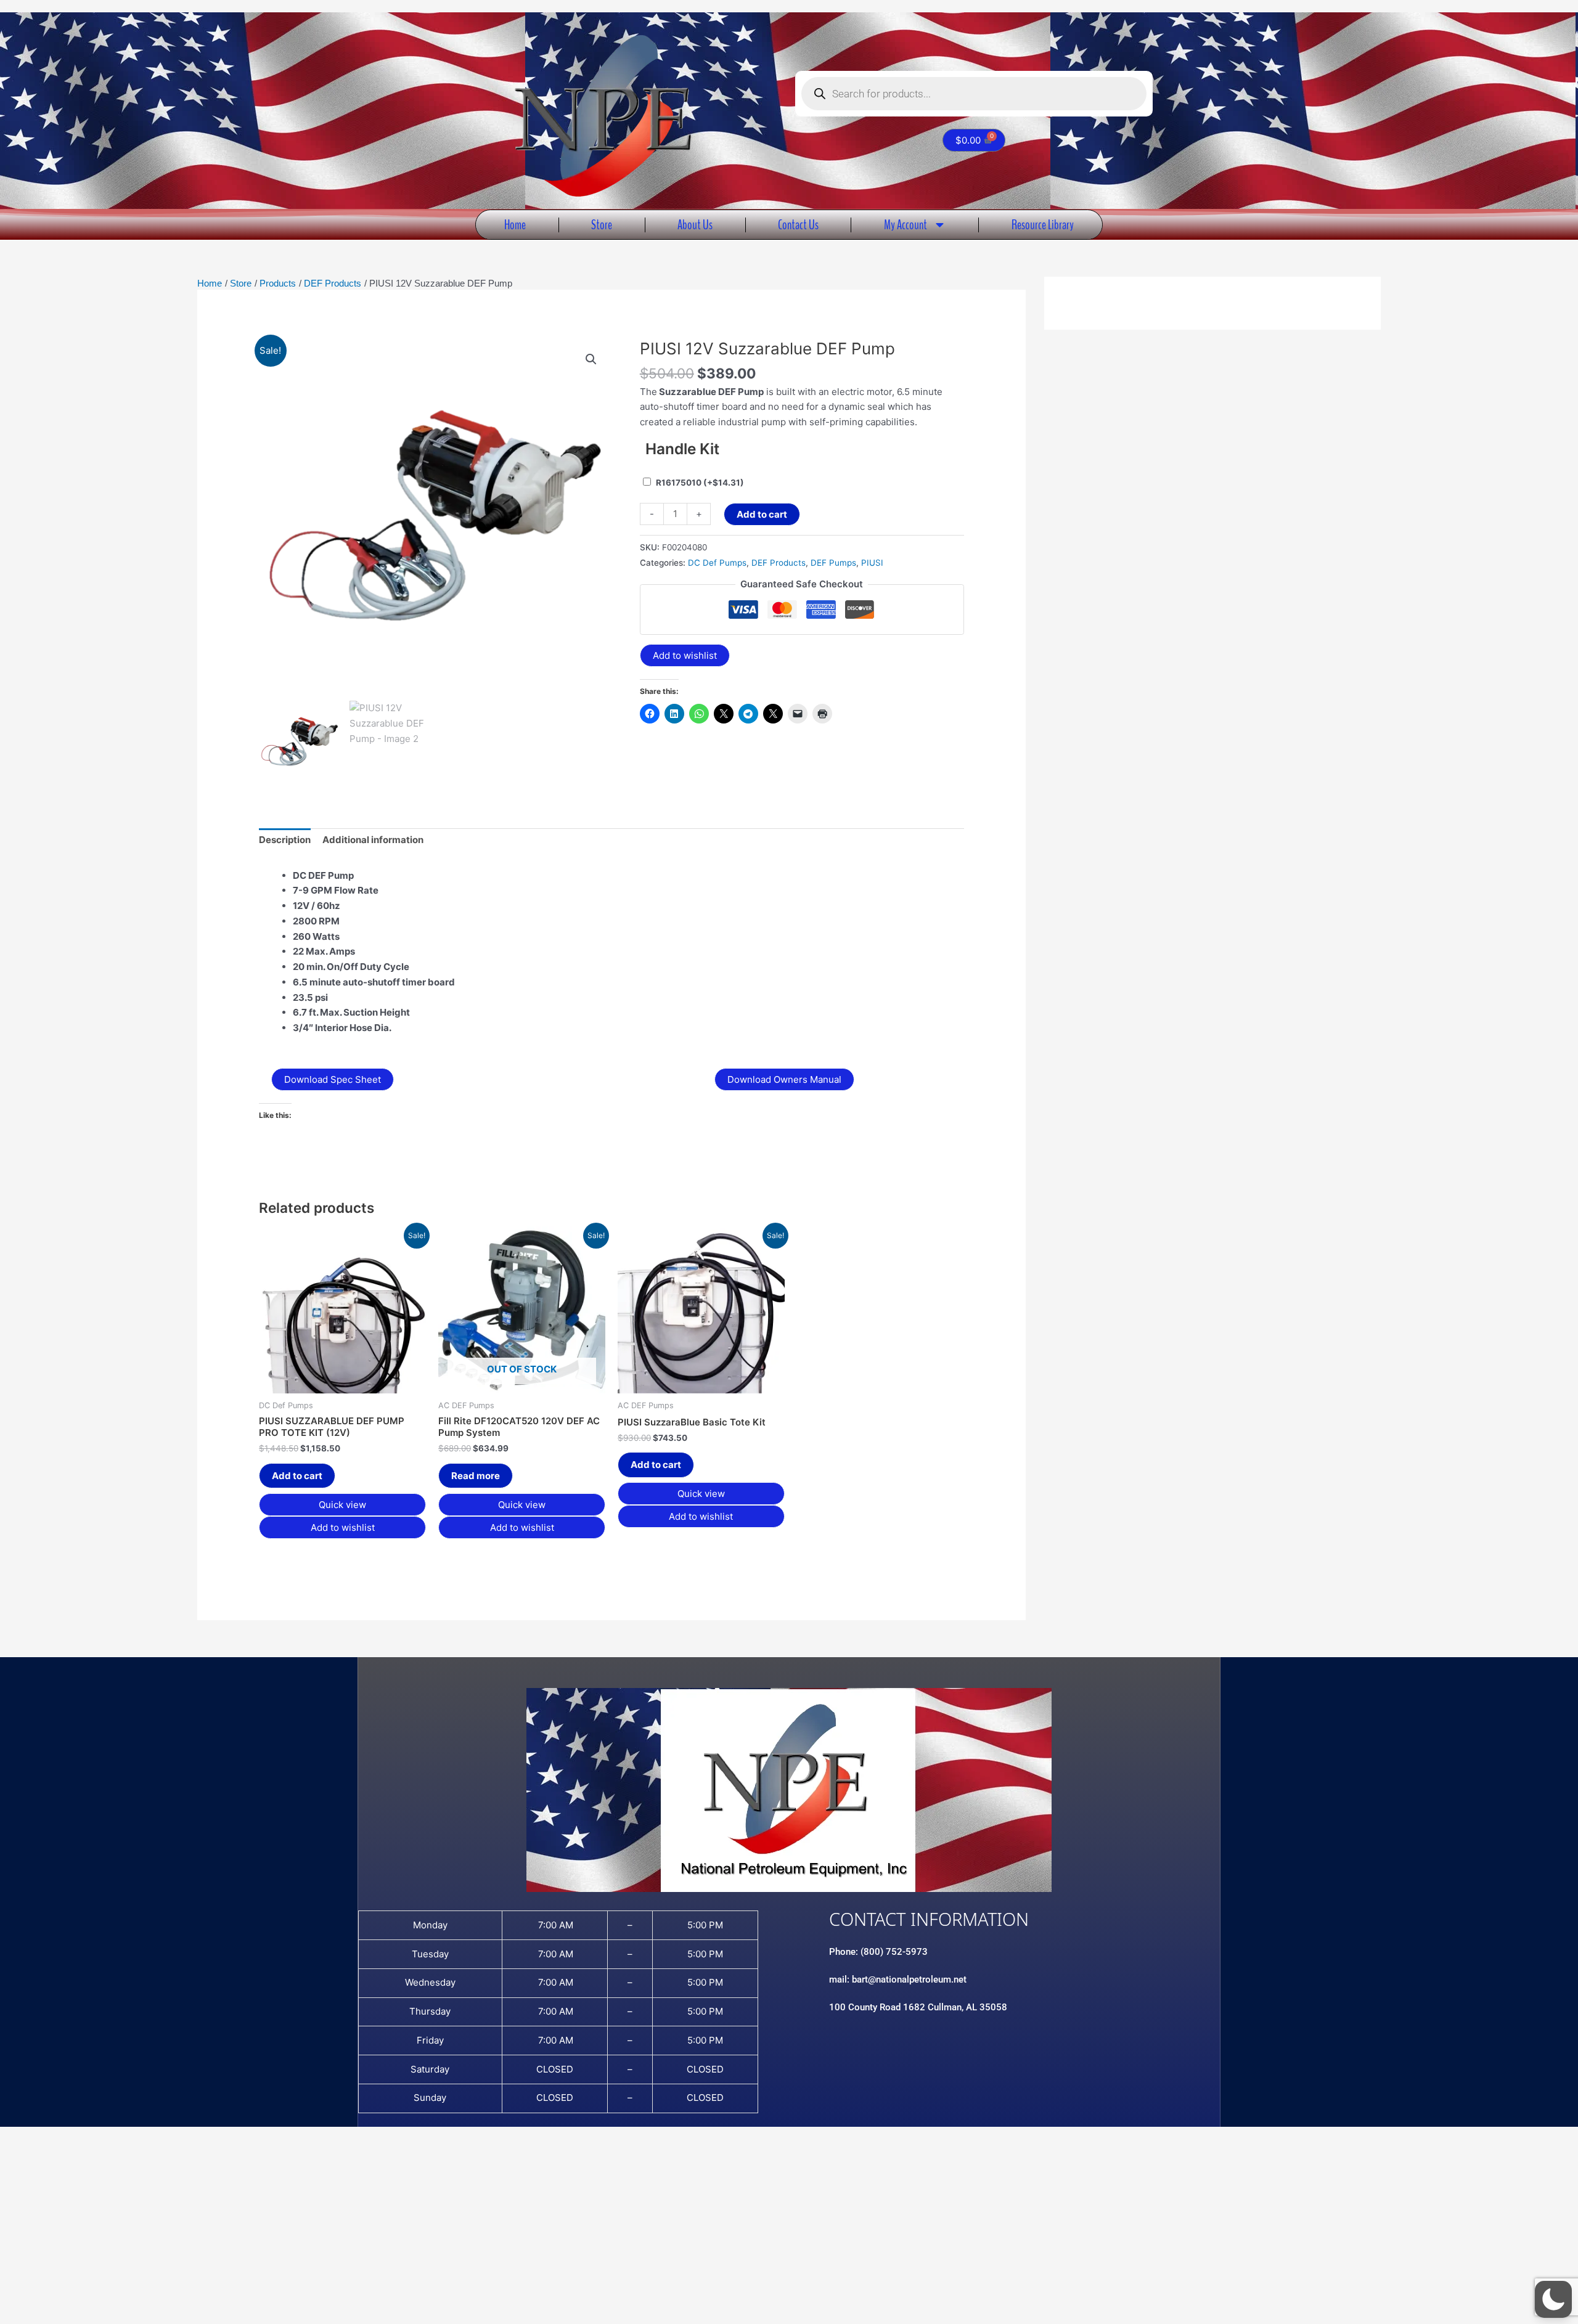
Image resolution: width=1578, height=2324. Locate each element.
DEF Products (779, 563)
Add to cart (762, 514)
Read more (476, 1476)
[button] (591, 359)
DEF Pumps (833, 563)
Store (602, 225)
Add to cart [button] (297, 1476)
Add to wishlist (685, 655)
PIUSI (872, 563)
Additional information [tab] (373, 840)
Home (515, 225)
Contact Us (798, 225)
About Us (695, 225)
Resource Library (1043, 225)
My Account (906, 225)
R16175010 (700, 483)
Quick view (342, 1505)
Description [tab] (285, 840)
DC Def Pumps (717, 563)
